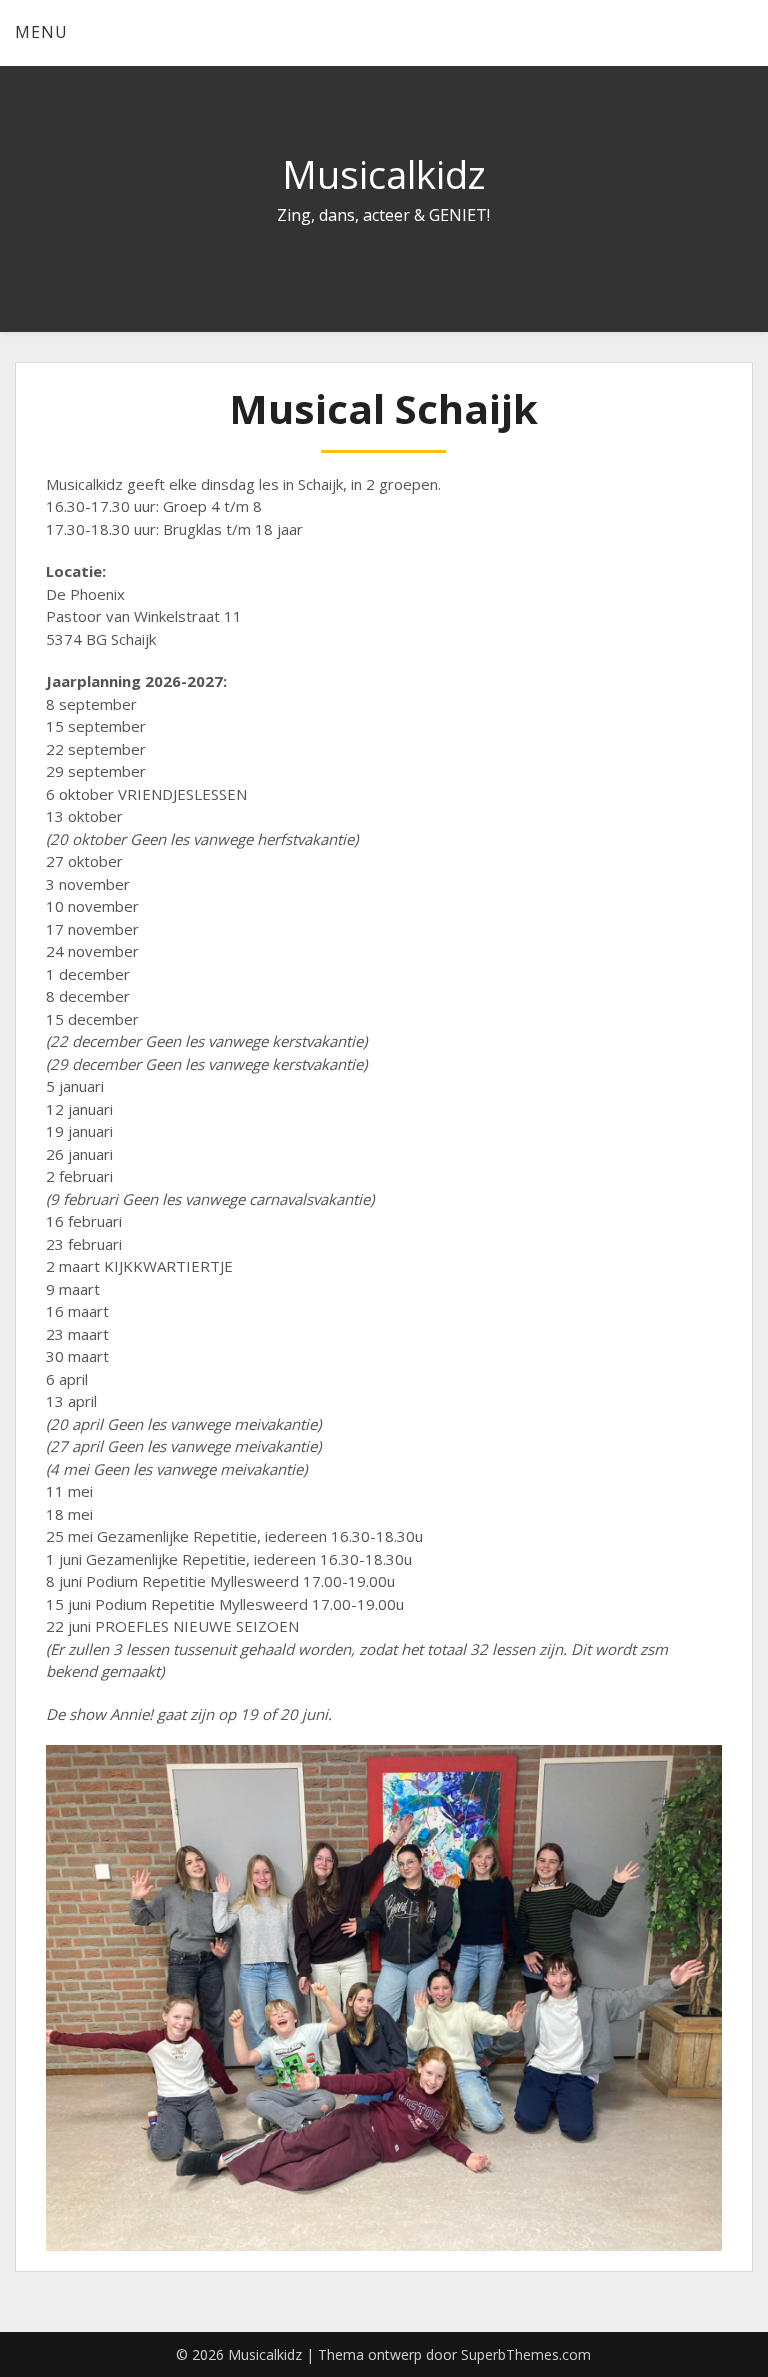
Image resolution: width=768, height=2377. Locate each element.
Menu (41, 32)
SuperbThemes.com (526, 2354)
